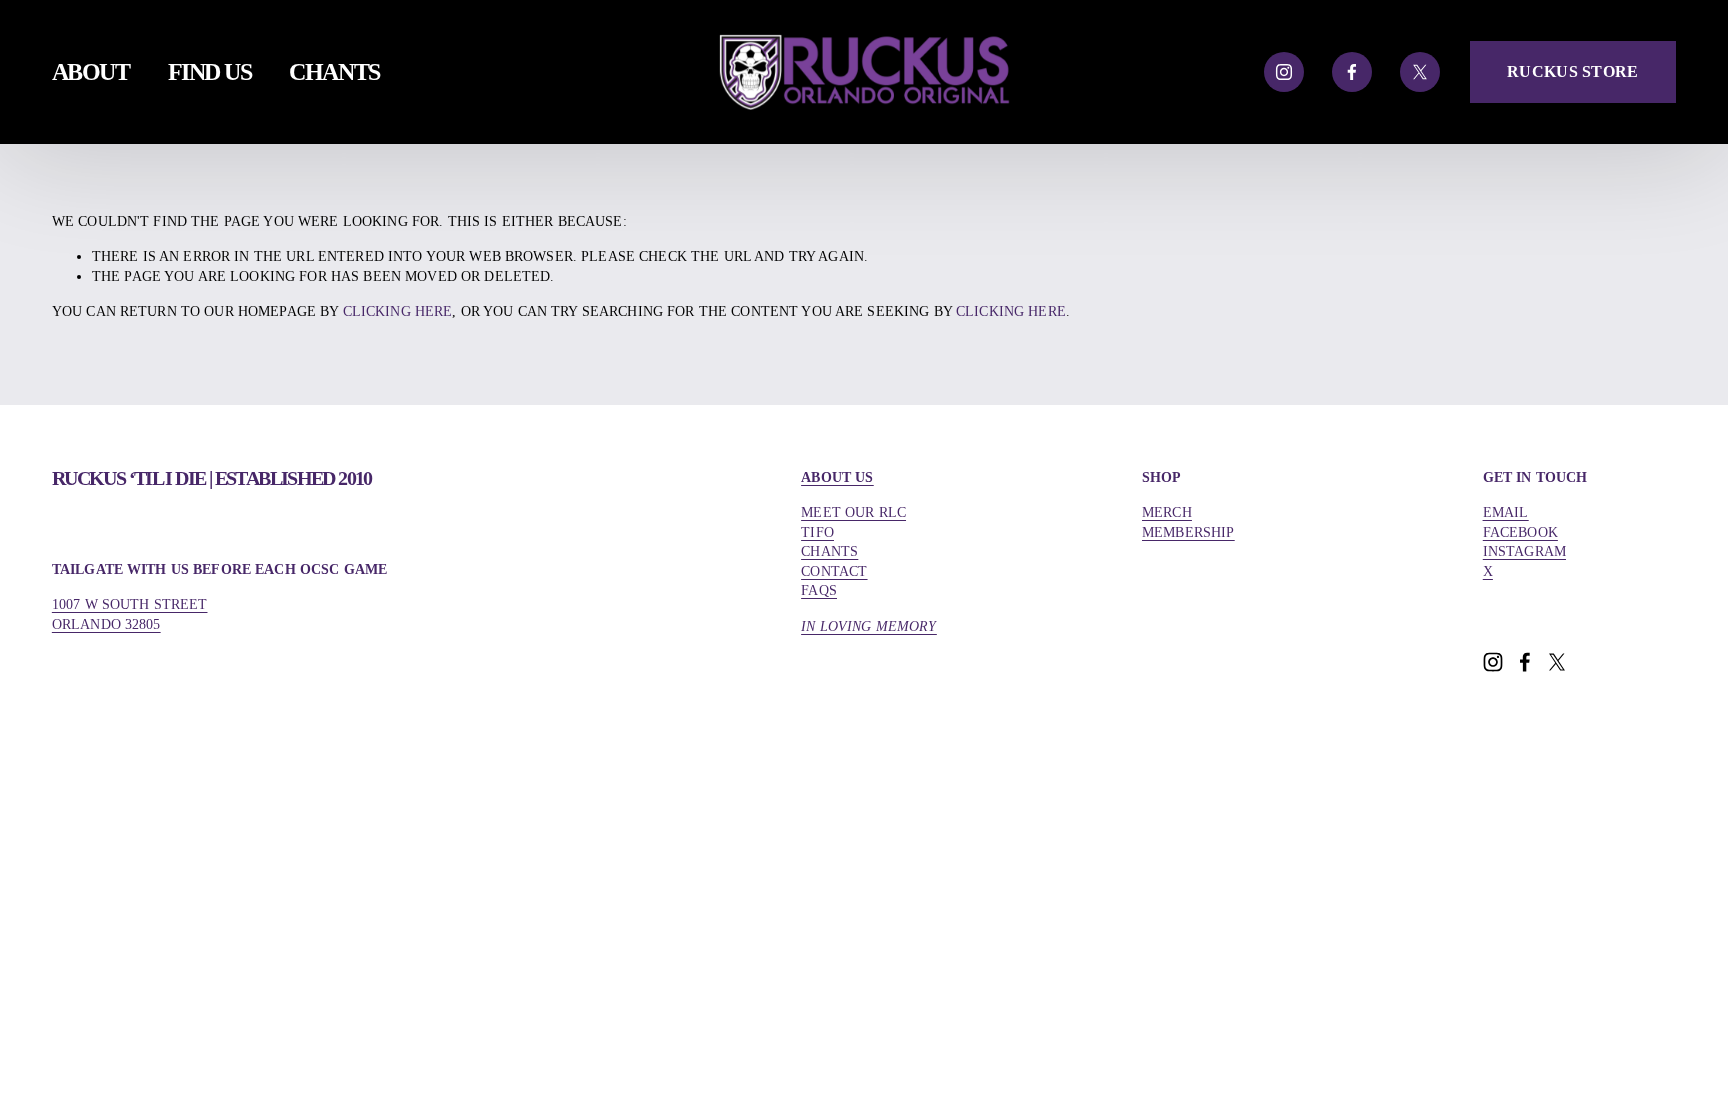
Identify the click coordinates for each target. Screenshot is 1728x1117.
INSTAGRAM (1524, 551)
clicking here (398, 311)
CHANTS (334, 71)
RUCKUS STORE (1573, 71)
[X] (1420, 72)
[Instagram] (1284, 72)
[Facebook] (1352, 72)
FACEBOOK (1520, 532)
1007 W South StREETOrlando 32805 (130, 614)
